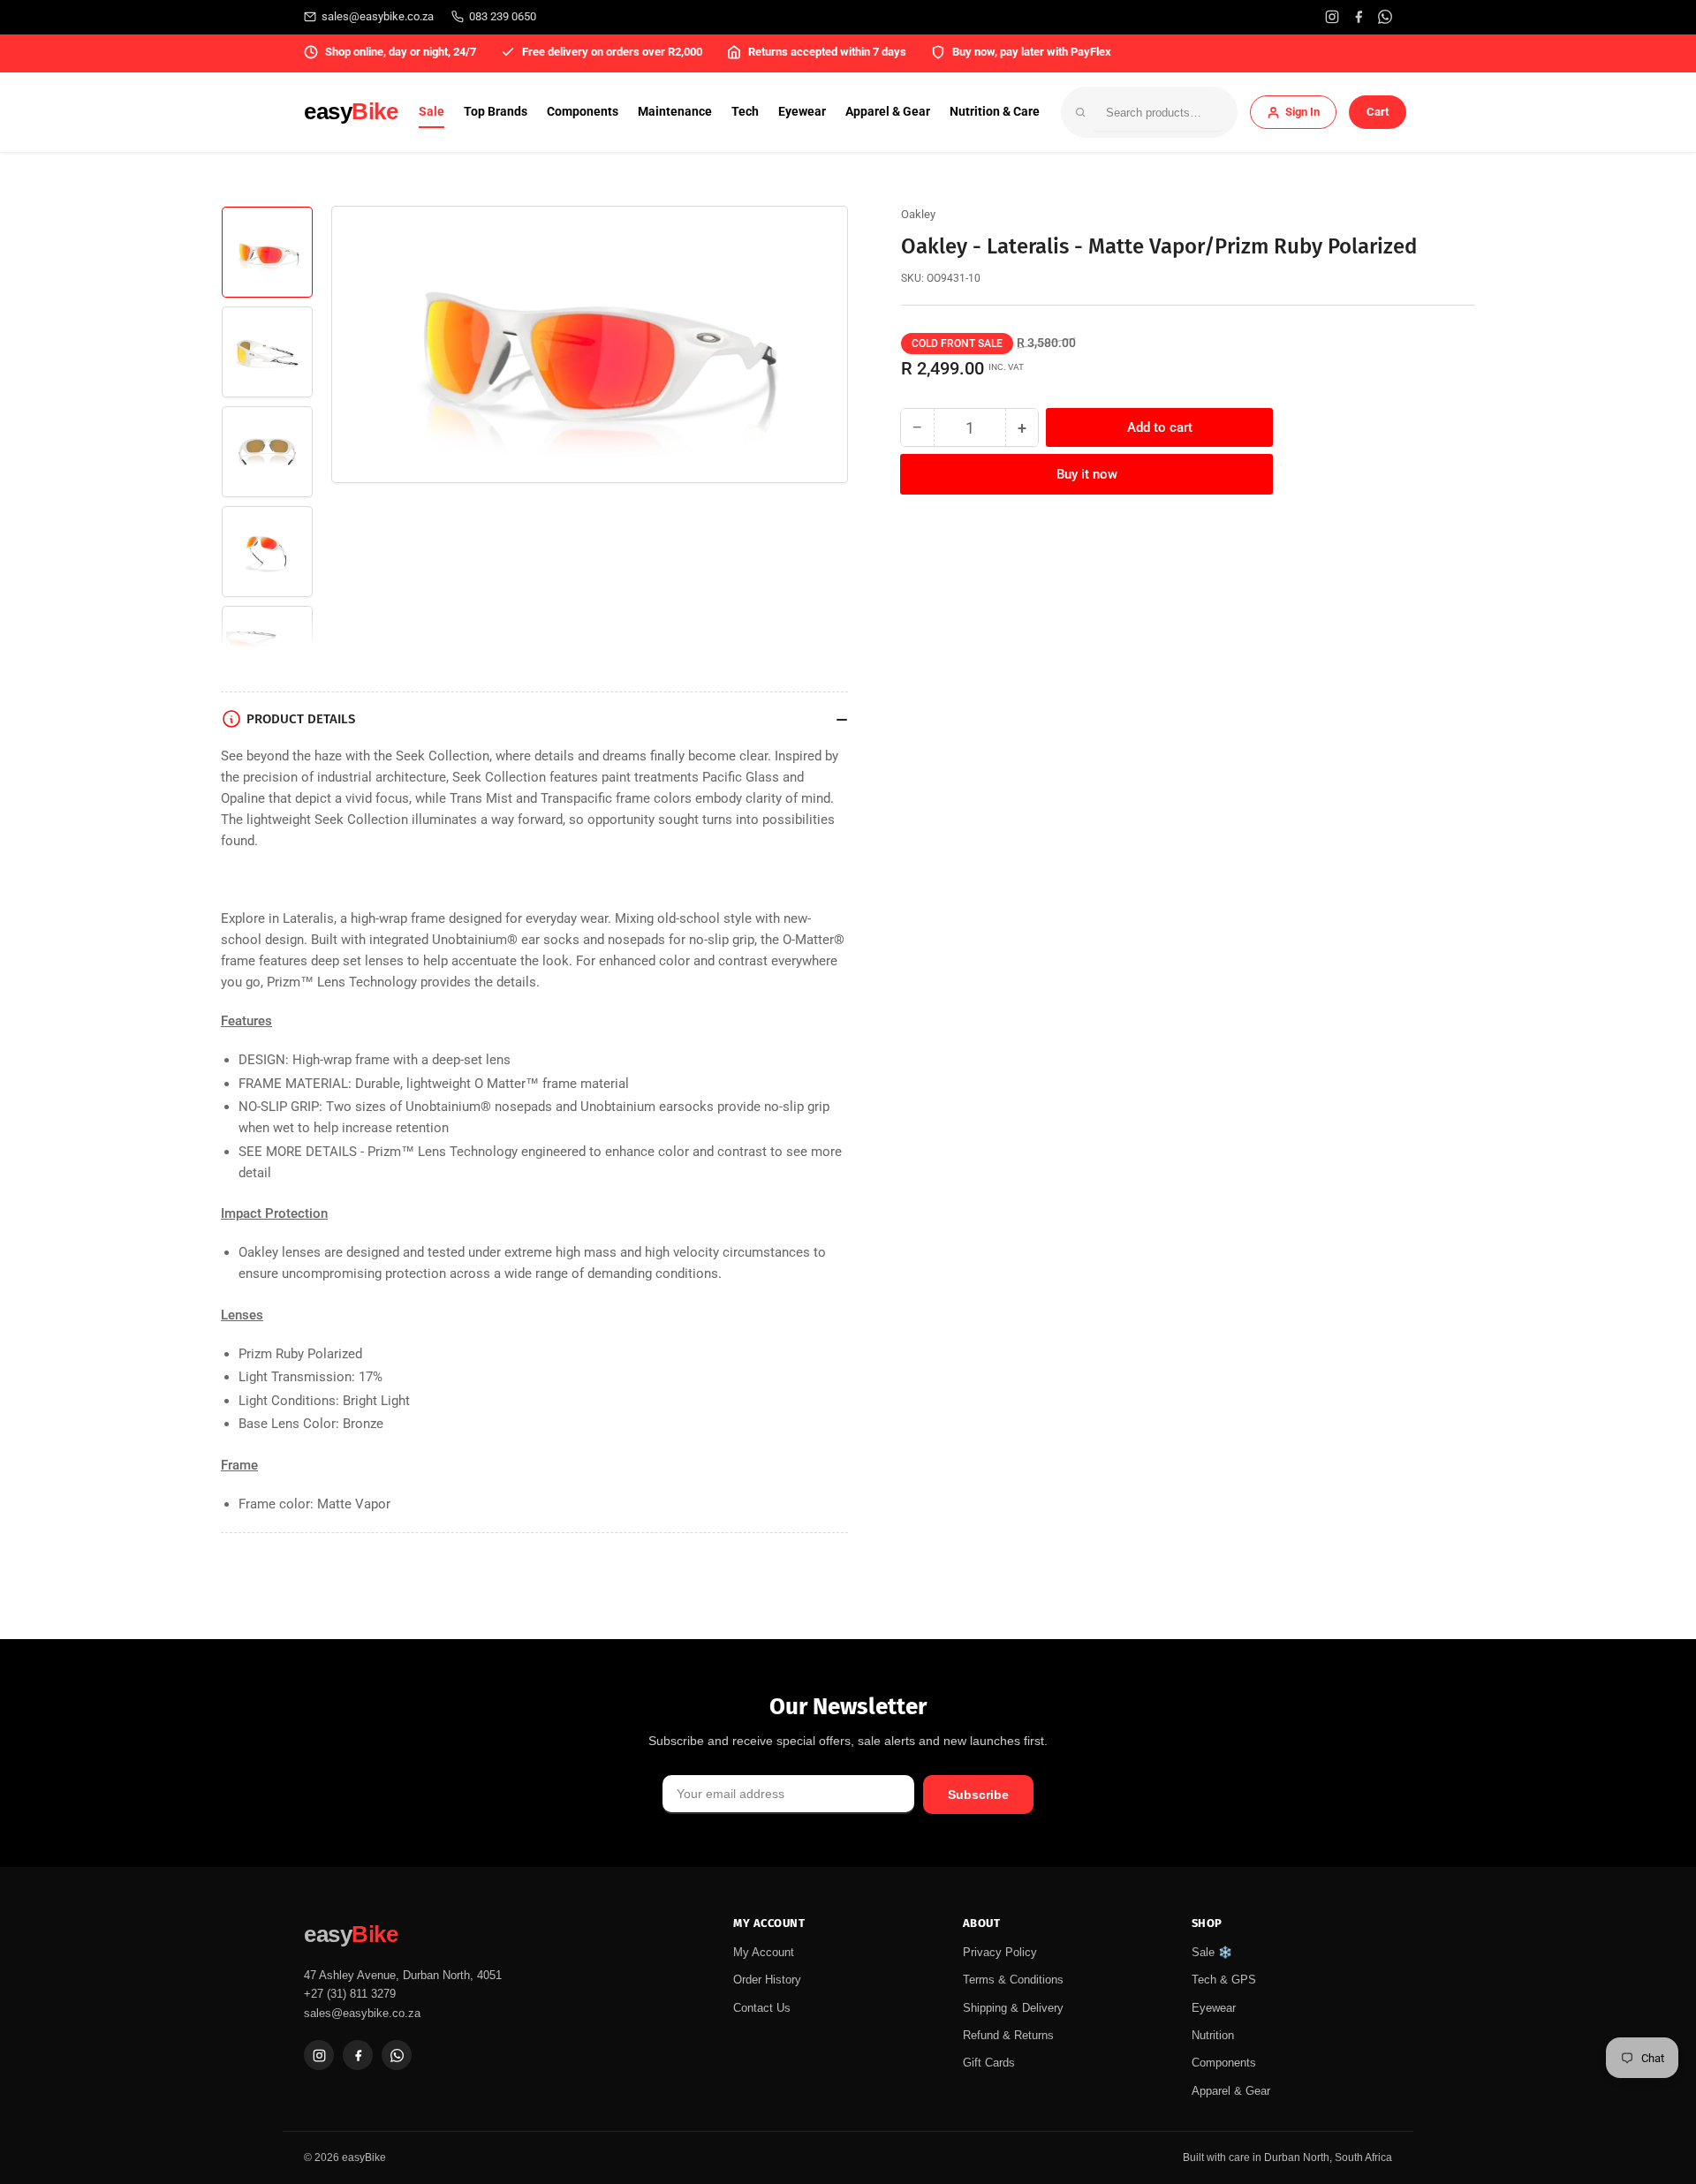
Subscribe (978, 1795)
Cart (1378, 112)
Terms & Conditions (1013, 1980)
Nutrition (1213, 2035)
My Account (764, 1952)
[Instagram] (1332, 17)
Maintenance (675, 111)
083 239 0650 (503, 16)
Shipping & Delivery (1013, 2008)
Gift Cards (989, 2063)
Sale (432, 111)
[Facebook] (1359, 17)
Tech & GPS (1224, 1980)
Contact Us (762, 2008)
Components (583, 111)
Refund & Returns (1008, 2035)
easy (351, 111)
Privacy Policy (1000, 1952)
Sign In (1302, 112)
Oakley (918, 214)
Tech (745, 111)
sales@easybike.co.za (378, 16)
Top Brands (496, 111)
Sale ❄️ (1212, 1952)
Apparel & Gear (888, 111)
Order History (767, 1980)
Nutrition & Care (995, 111)
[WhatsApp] (1385, 17)
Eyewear (802, 111)
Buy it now (1087, 474)
